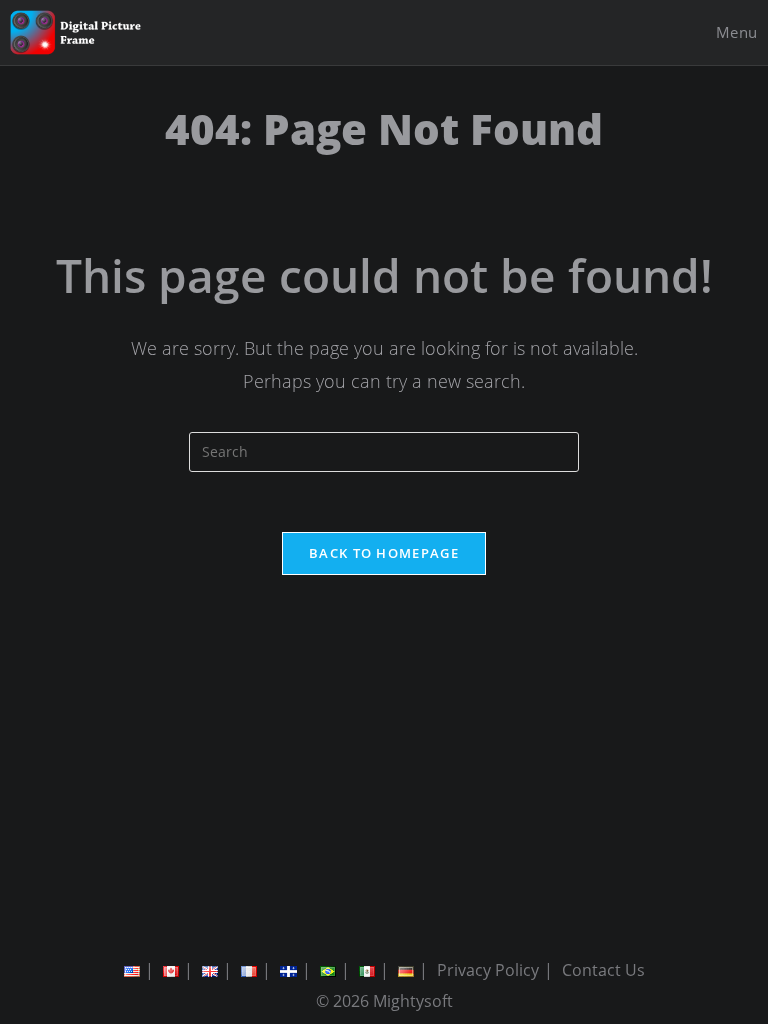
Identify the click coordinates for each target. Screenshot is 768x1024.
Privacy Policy (488, 970)
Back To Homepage (384, 553)
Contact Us (603, 970)
